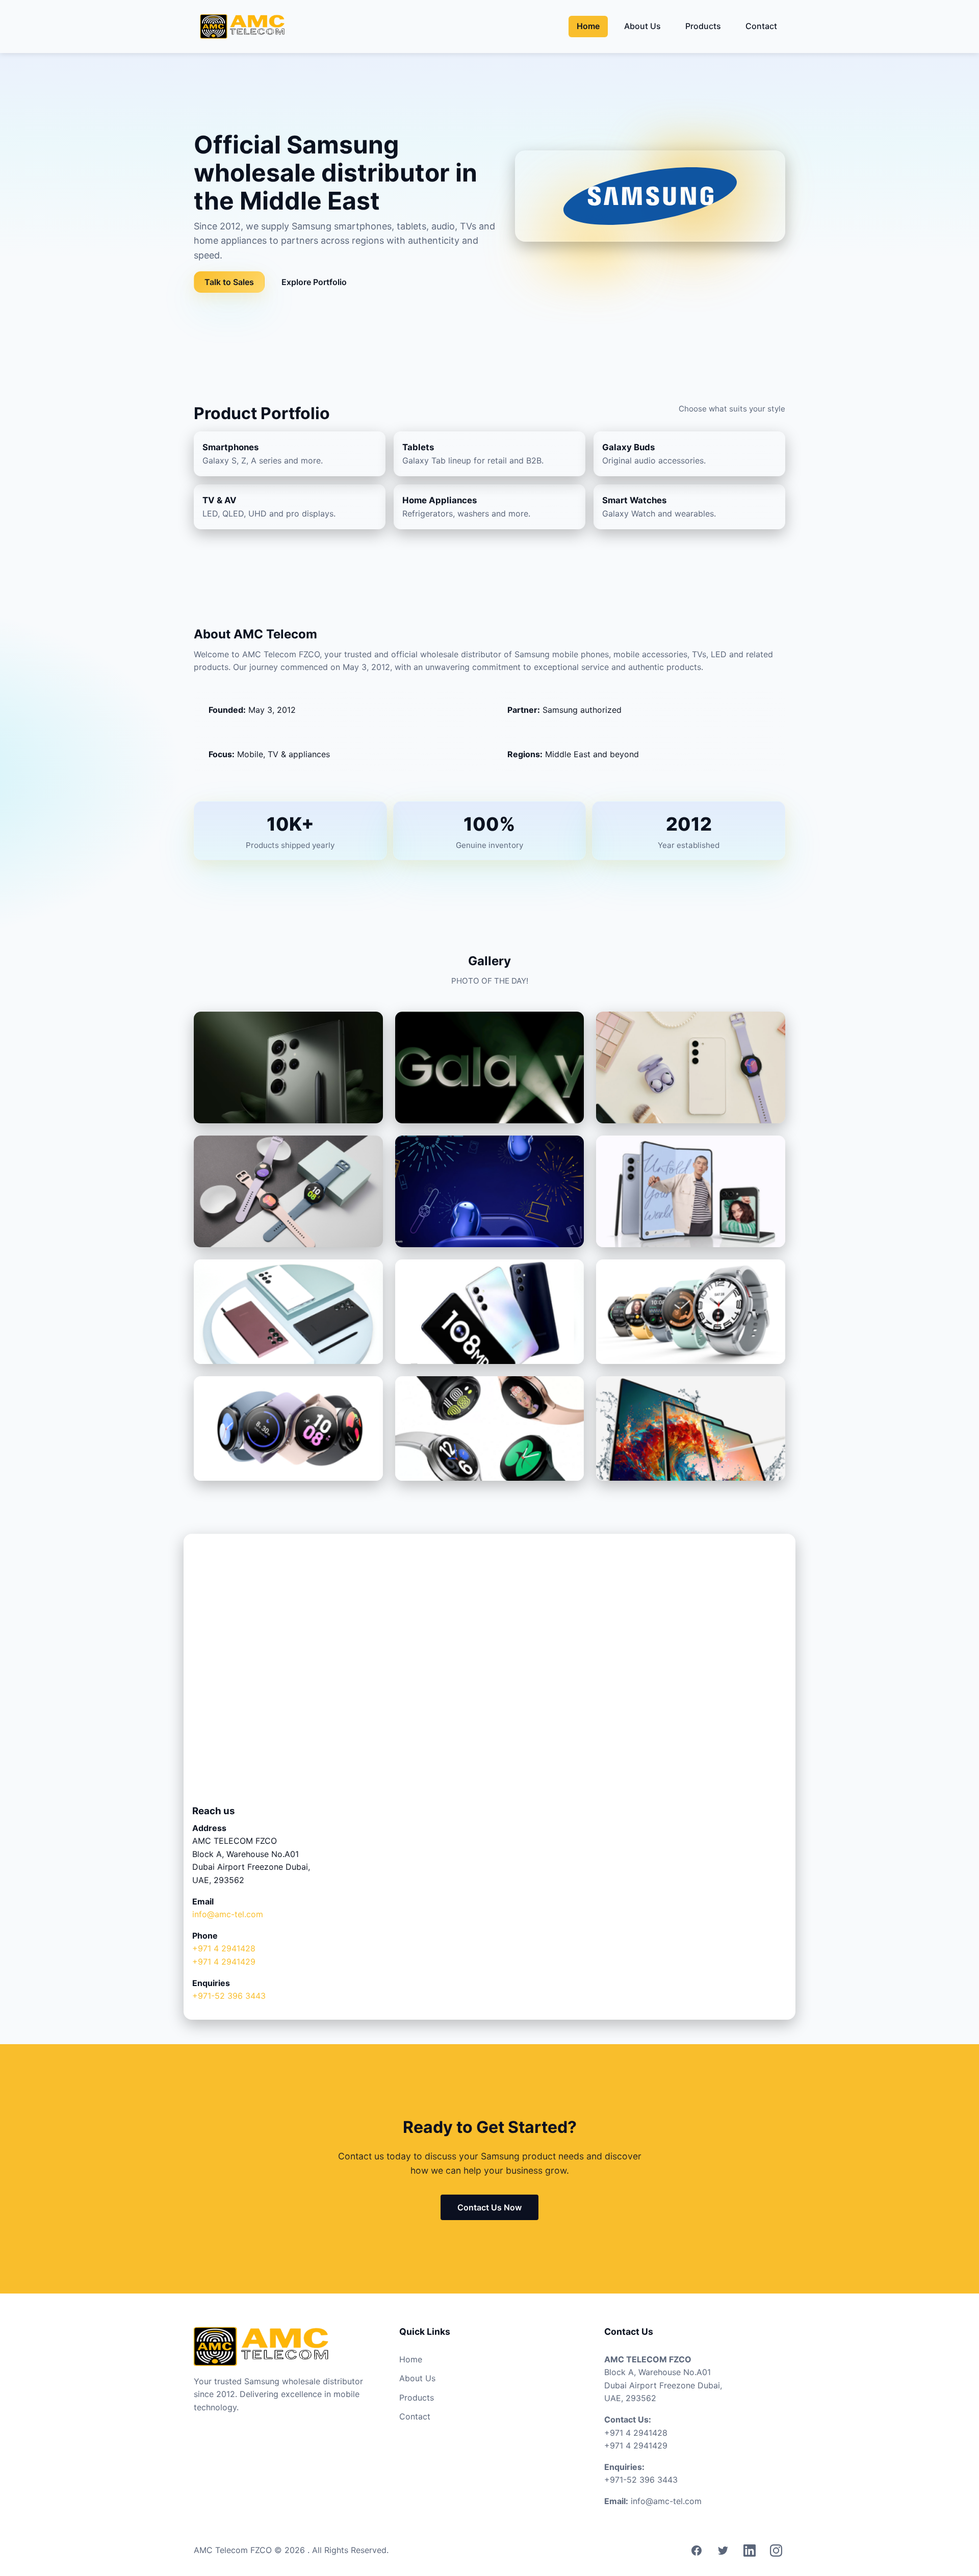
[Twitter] (723, 2551)
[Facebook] (697, 2551)
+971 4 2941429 (224, 1962)
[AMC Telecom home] (242, 27)
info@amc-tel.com (228, 1914)
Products (703, 26)
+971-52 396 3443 (229, 1996)
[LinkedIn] (750, 2551)
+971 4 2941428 (224, 1948)
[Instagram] (776, 2551)
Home (588, 26)
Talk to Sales (229, 282)
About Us (642, 26)
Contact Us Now (489, 2207)
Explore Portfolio (314, 282)
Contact (761, 26)
